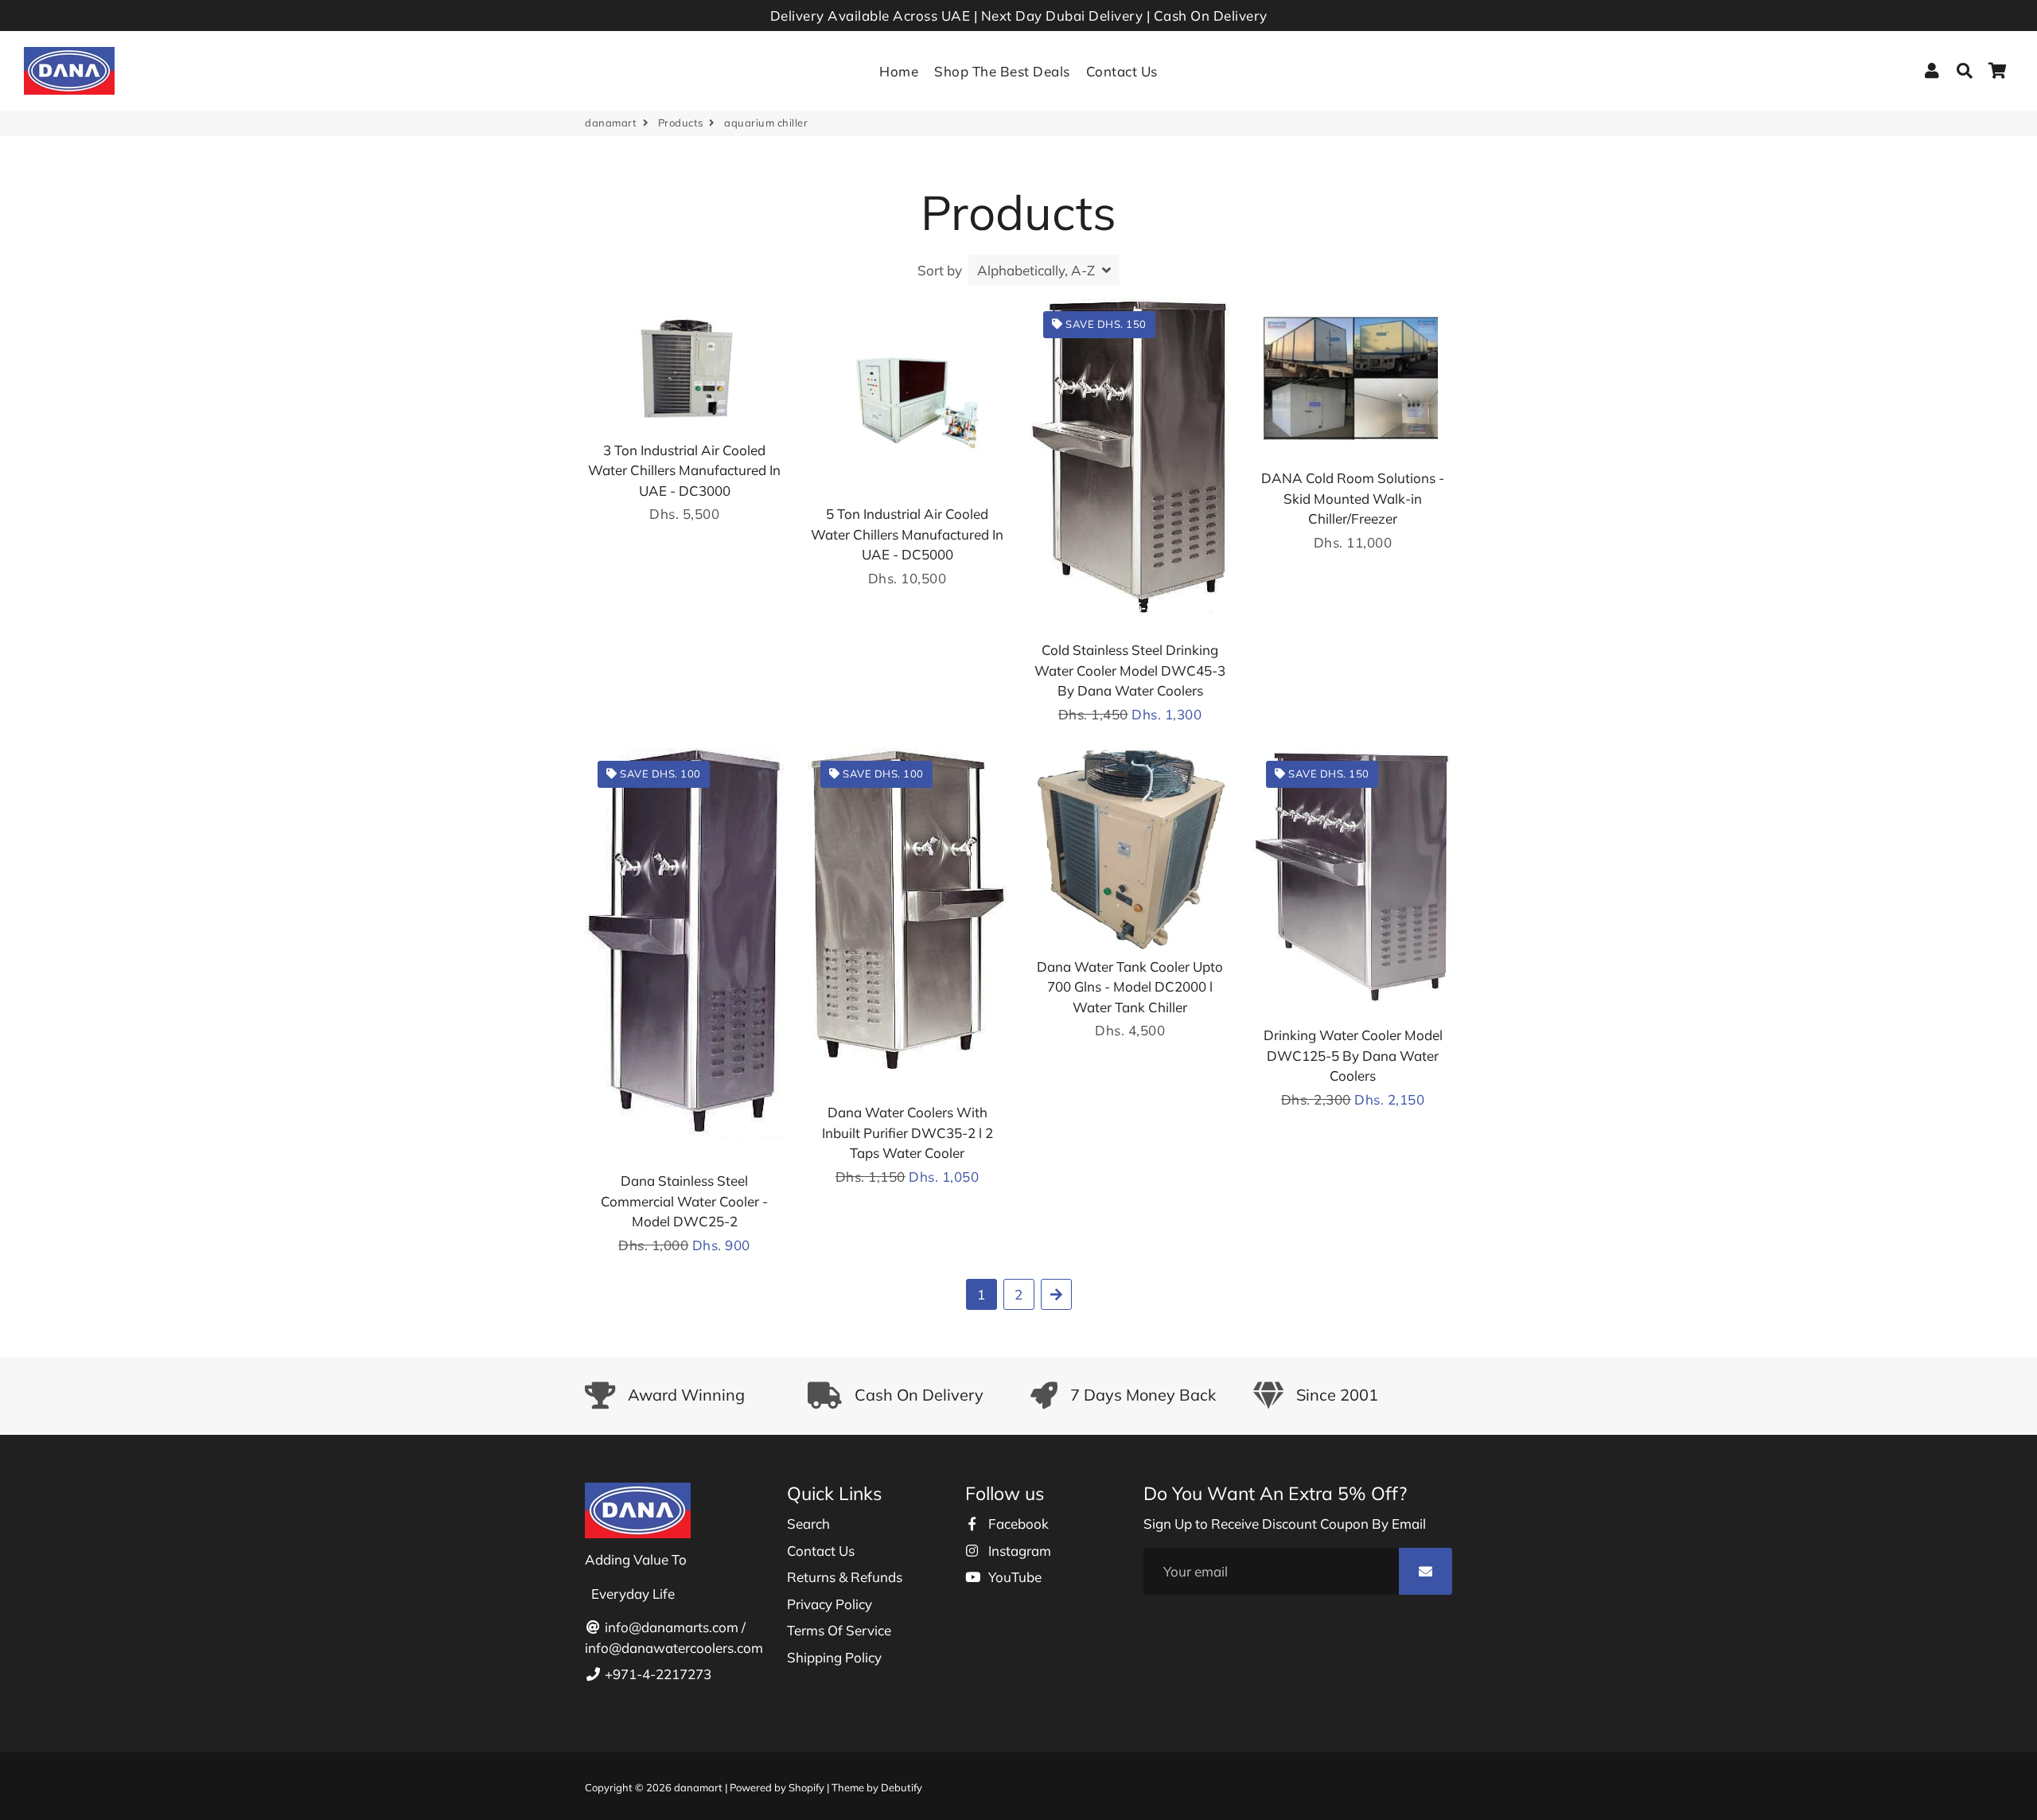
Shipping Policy (834, 1657)
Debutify (902, 1787)
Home (899, 71)
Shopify (806, 1787)
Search (808, 1524)
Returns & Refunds (845, 1577)
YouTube (1013, 1577)
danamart (611, 123)
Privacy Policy (830, 1604)
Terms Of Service (839, 1630)
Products (681, 123)
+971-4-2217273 (656, 1674)
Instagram (1018, 1551)
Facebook (1017, 1524)
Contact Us (1122, 71)
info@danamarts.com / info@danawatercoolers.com (674, 1637)
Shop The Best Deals (1002, 71)
